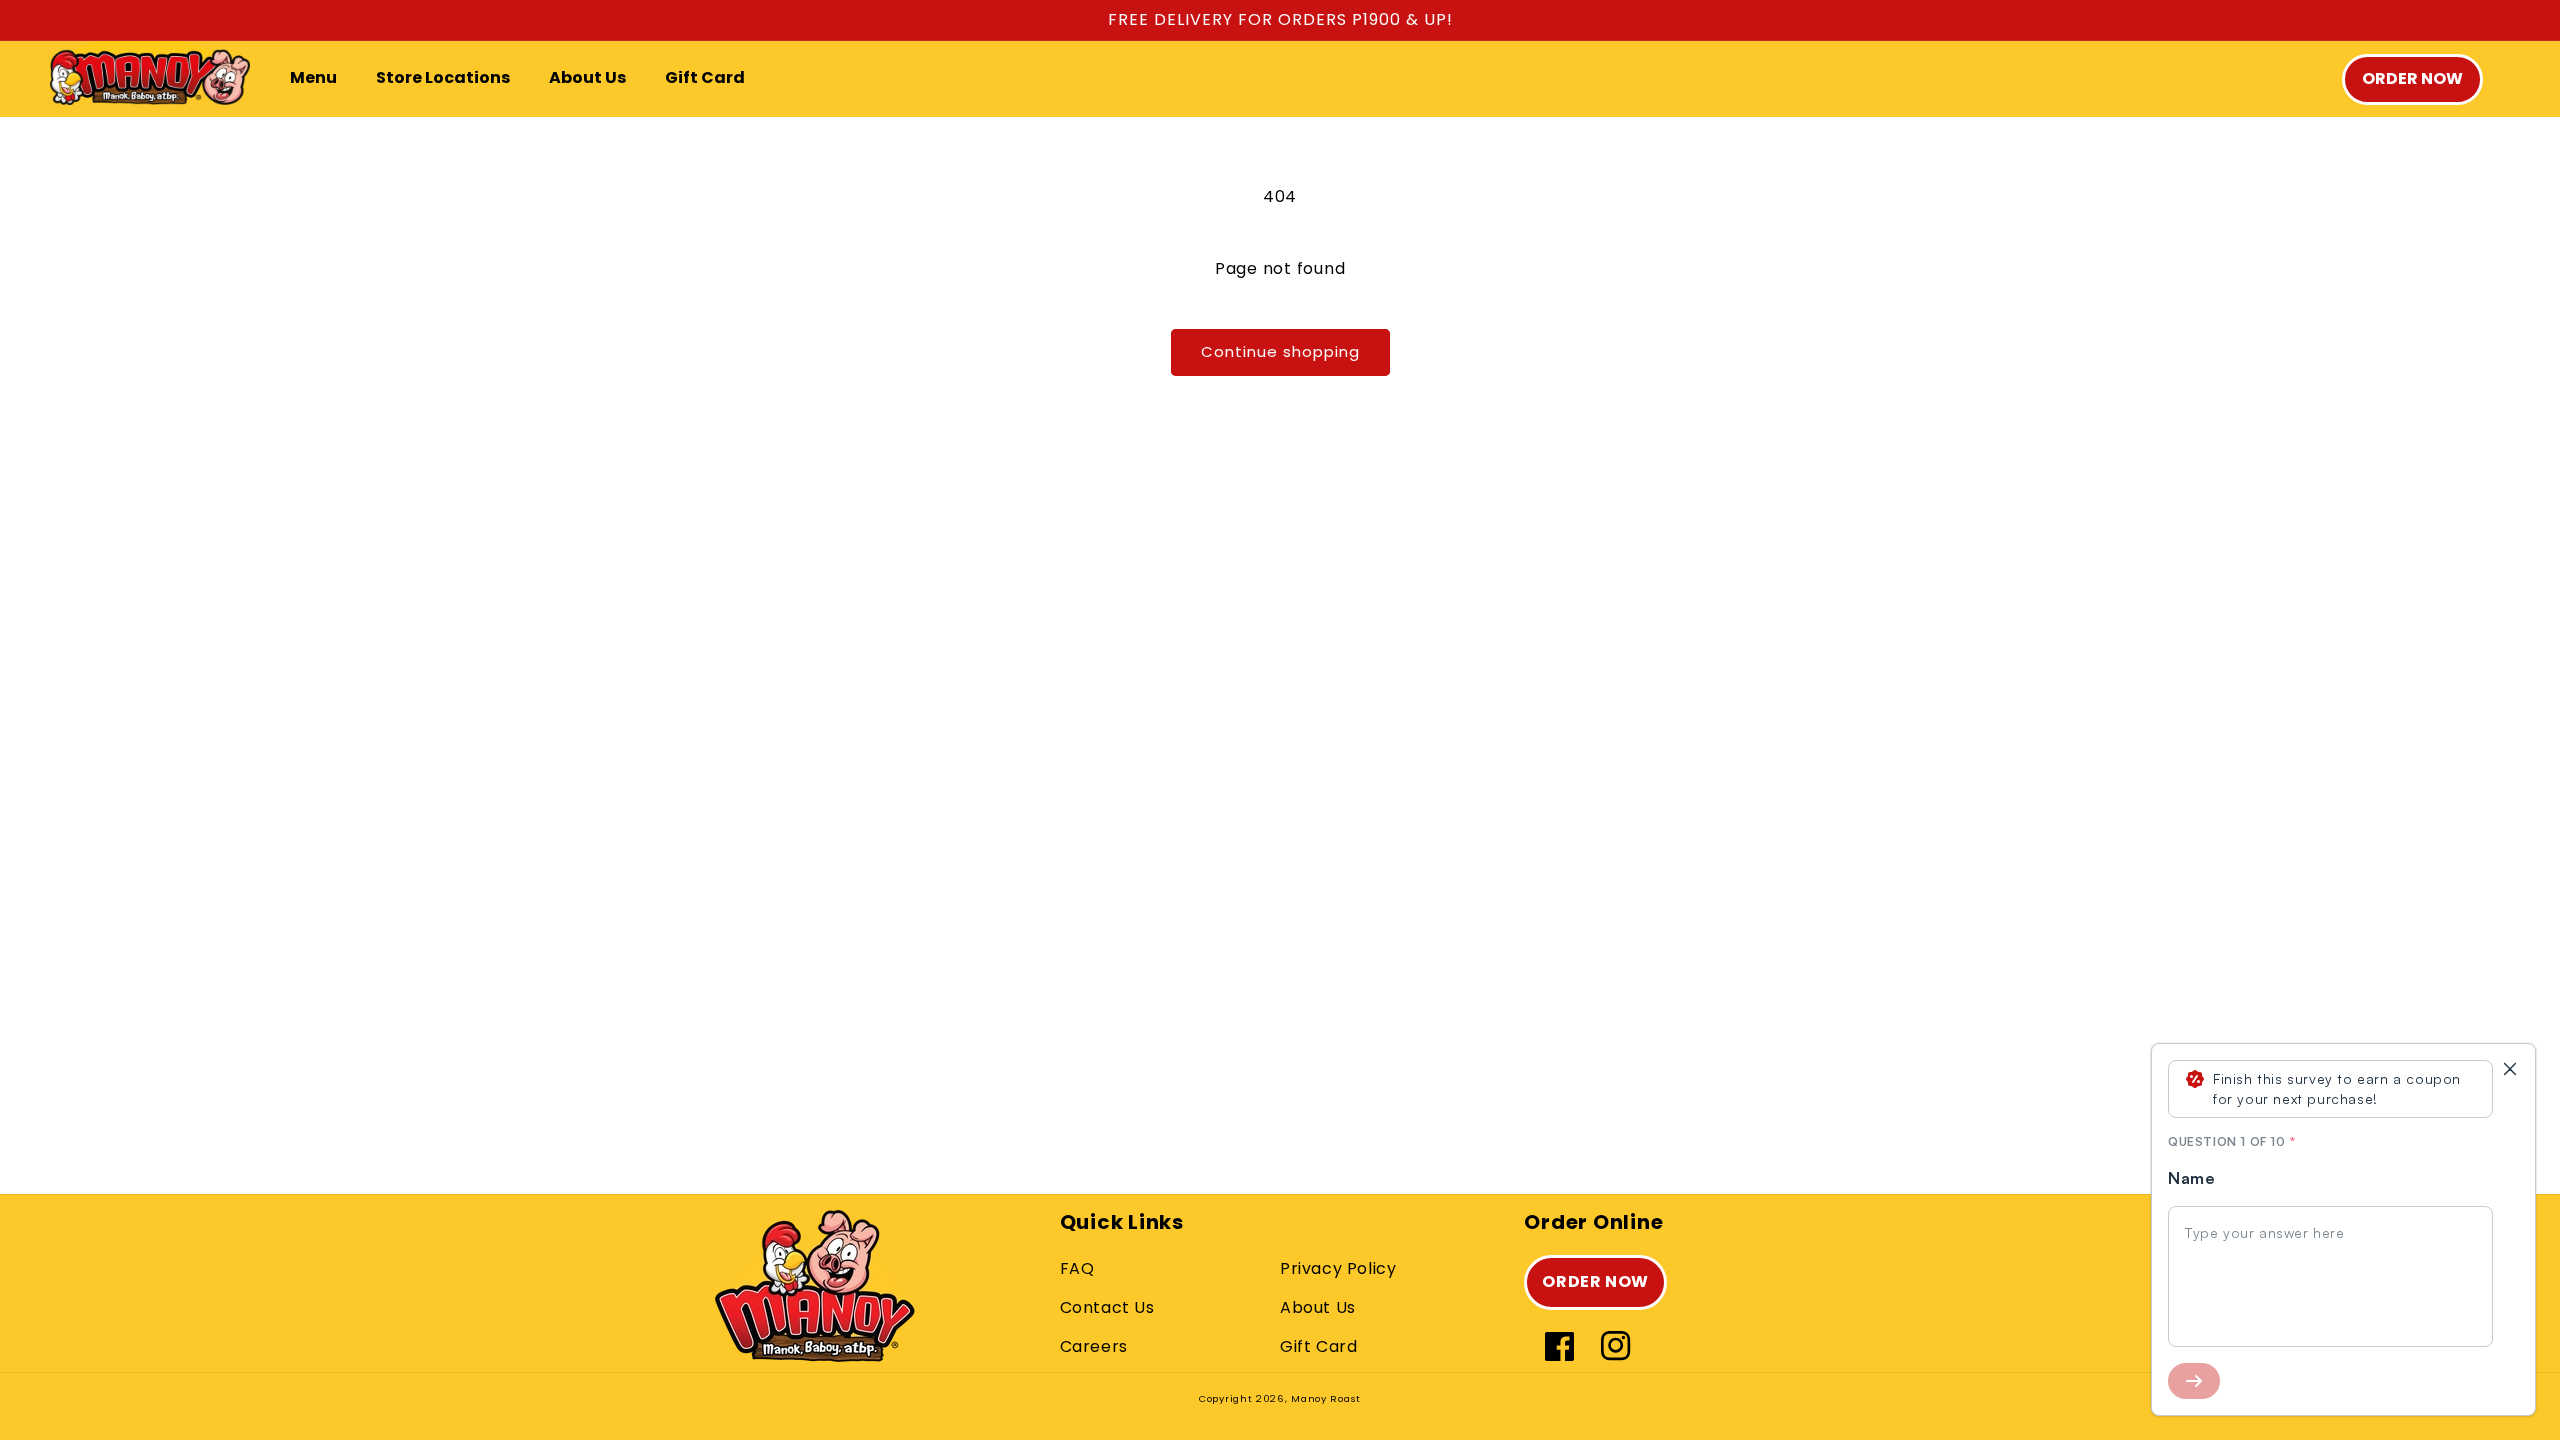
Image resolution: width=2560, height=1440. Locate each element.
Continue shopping (1280, 351)
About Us (1318, 1307)
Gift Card (1318, 1346)
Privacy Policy (1338, 1268)
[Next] (2194, 1381)
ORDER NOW (1595, 1281)
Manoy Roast (1326, 1398)
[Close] (2510, 1069)
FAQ (1077, 1268)
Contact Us (1107, 1307)
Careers (1094, 1346)
